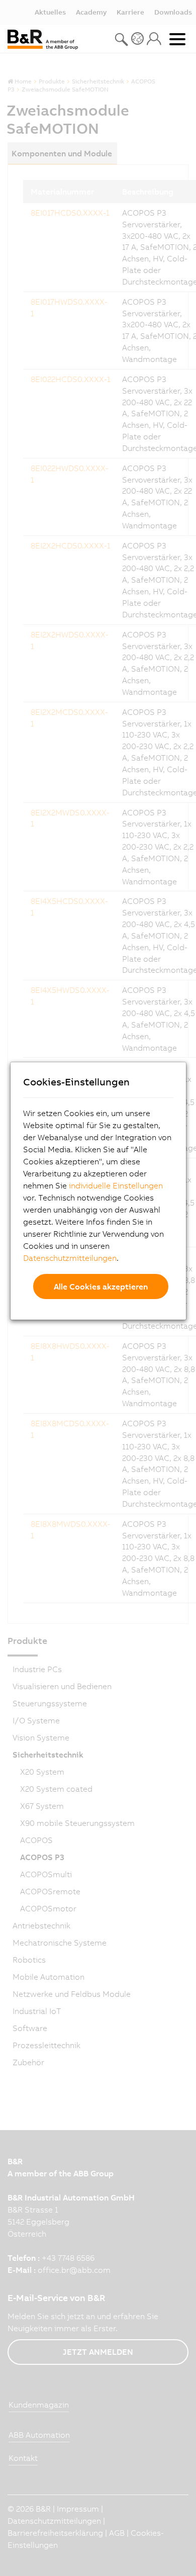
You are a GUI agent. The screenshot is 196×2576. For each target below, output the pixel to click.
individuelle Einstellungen (116, 1185)
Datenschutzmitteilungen (70, 1258)
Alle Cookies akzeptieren (101, 1286)
